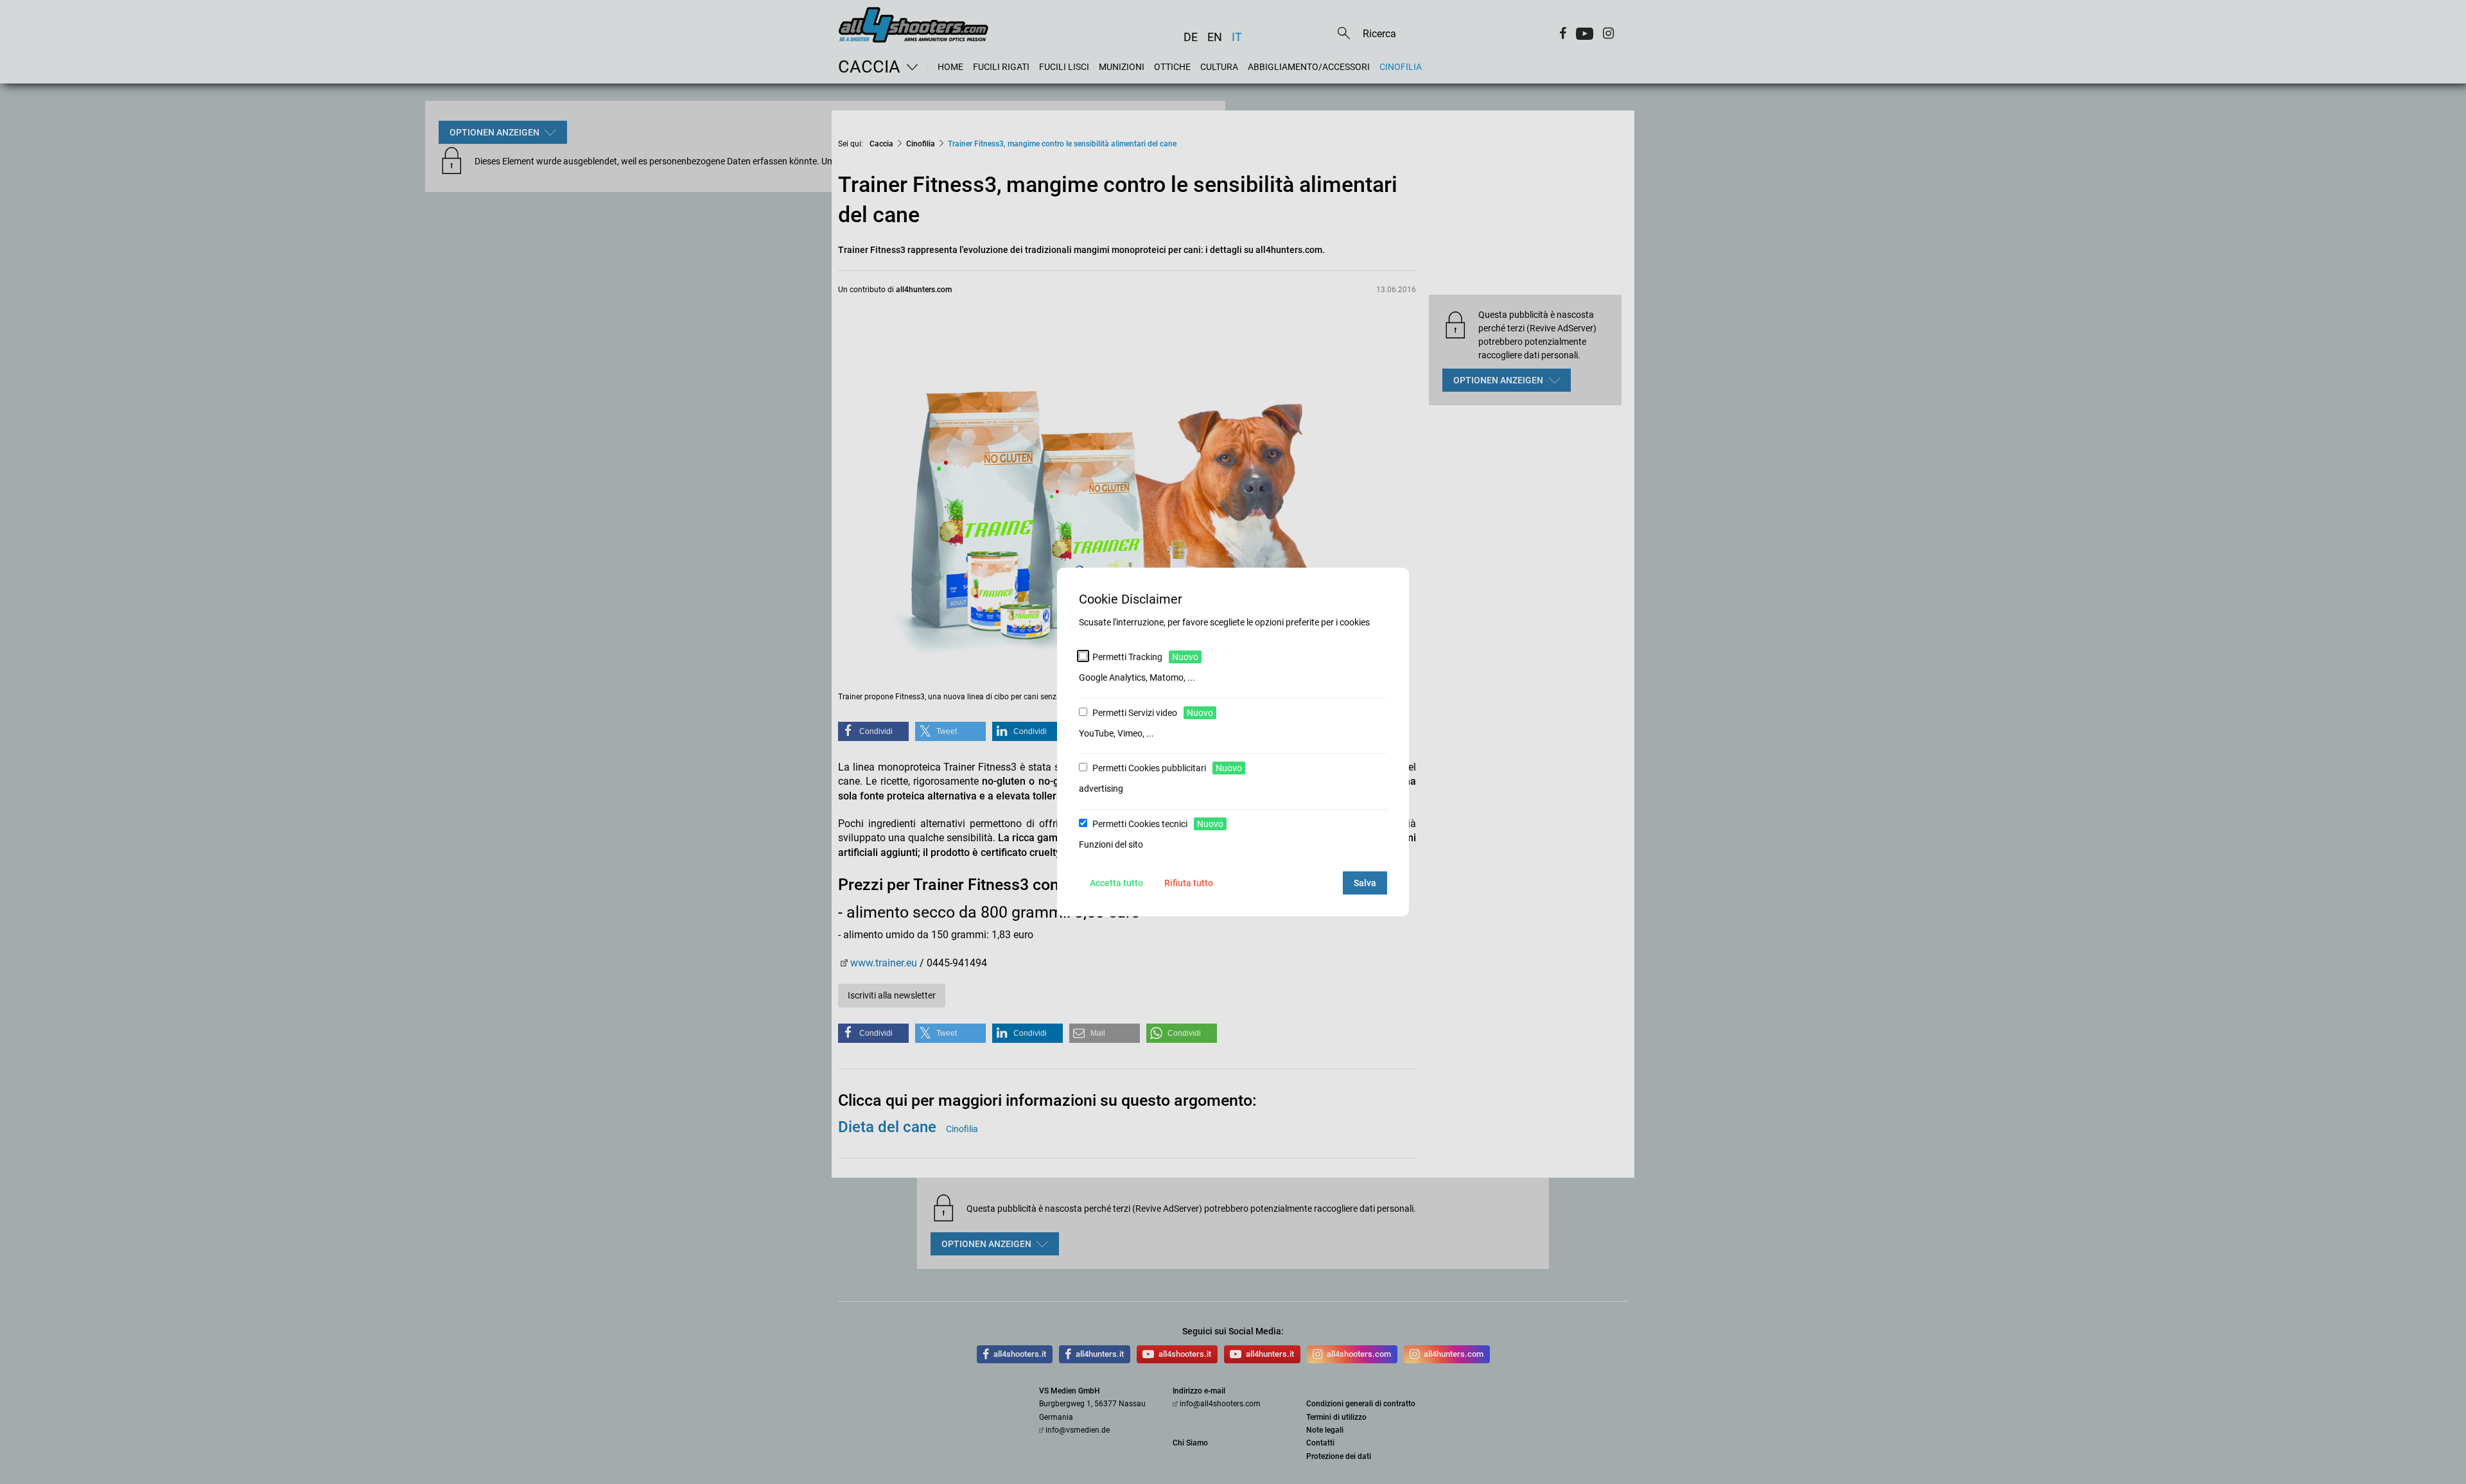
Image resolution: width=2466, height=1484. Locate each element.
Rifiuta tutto (1189, 883)
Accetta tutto (1116, 883)
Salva (1365, 883)
